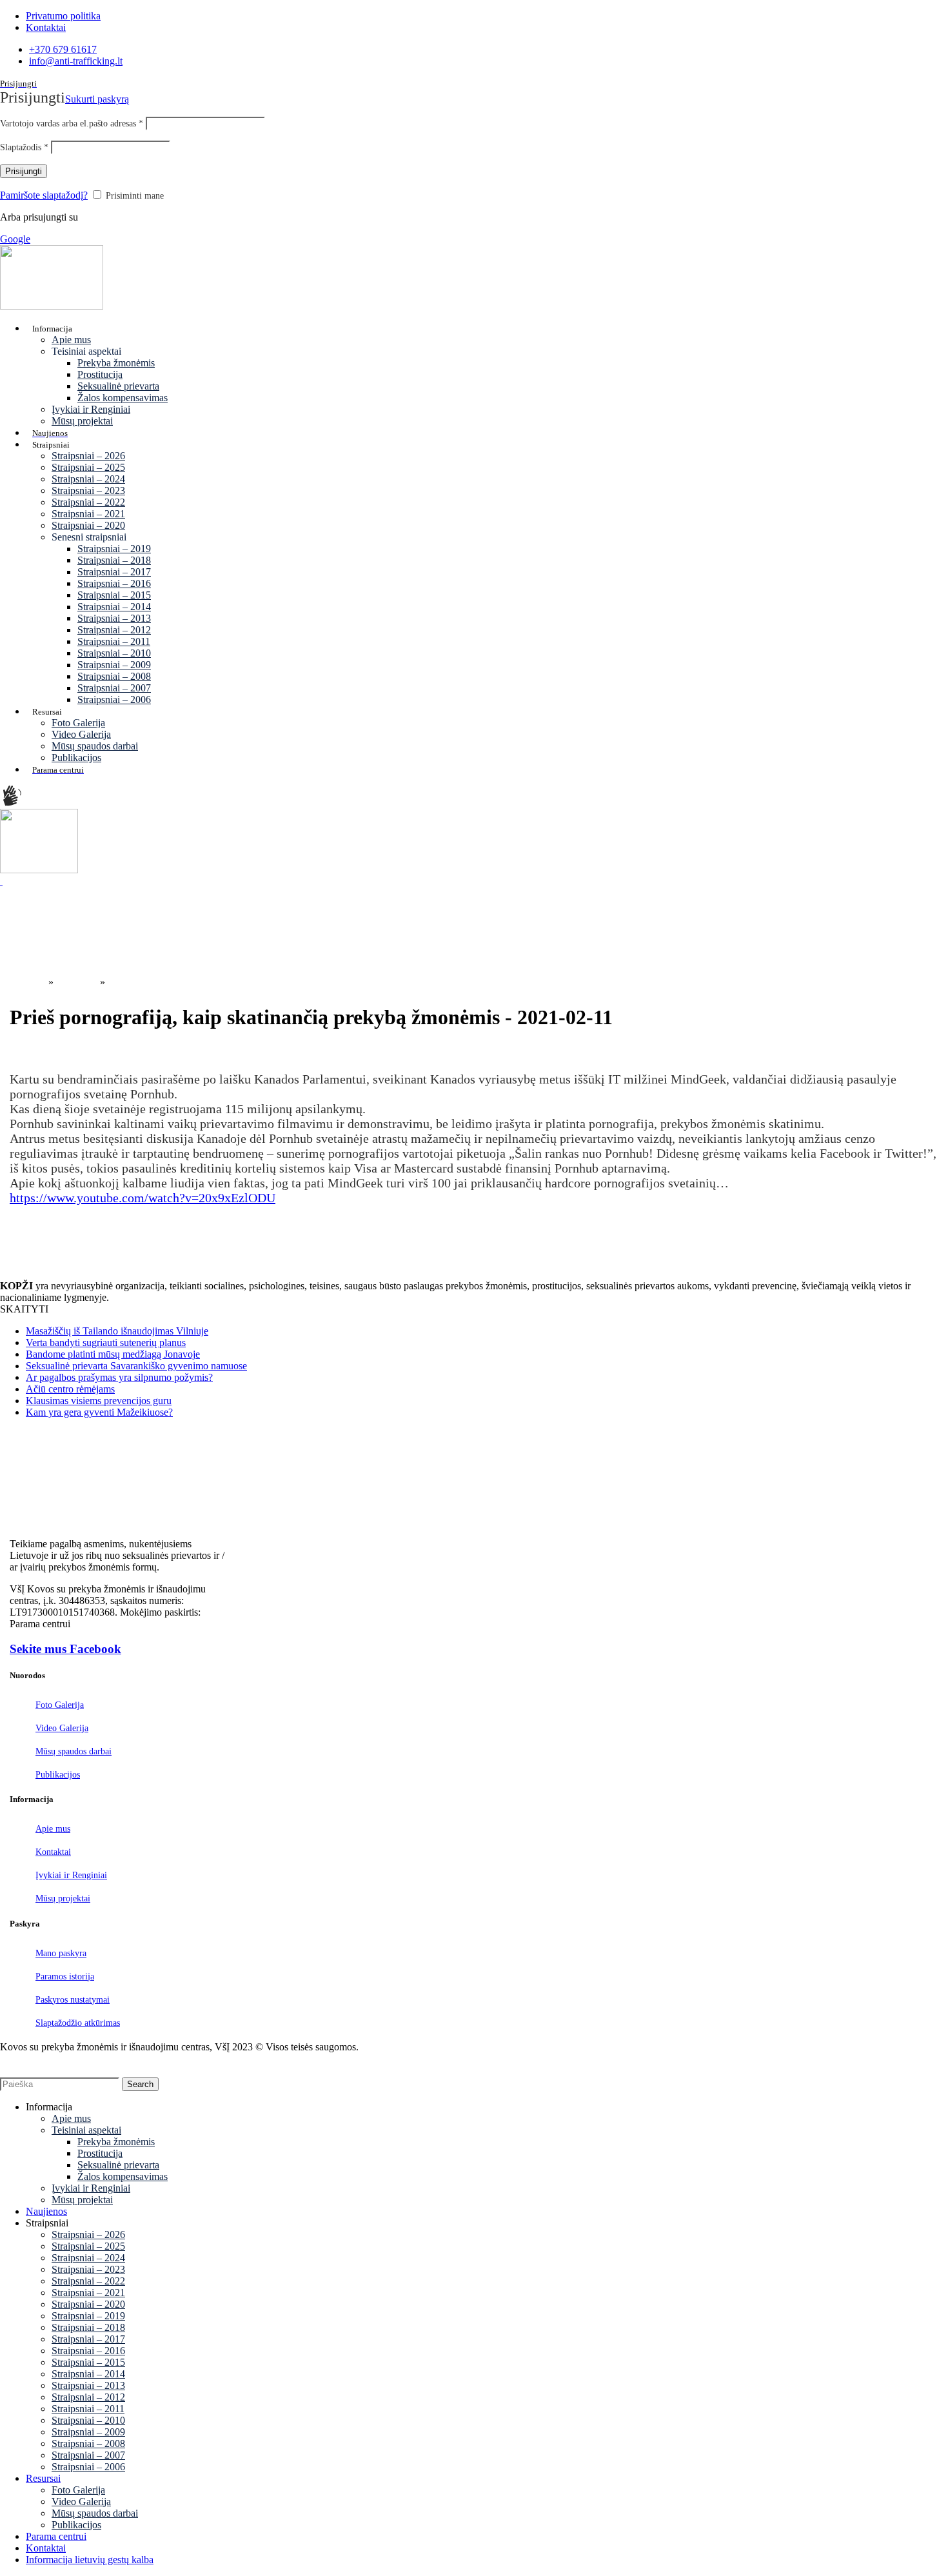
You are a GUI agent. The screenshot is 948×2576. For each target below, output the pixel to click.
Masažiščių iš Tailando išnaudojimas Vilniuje (117, 1331)
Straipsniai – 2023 (88, 490)
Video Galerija (81, 734)
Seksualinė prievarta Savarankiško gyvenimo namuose (136, 1366)
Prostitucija (100, 374)
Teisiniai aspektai (86, 2130)
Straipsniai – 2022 (88, 502)
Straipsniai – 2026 (88, 456)
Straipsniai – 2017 (114, 572)
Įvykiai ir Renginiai (91, 409)
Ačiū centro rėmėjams (70, 1389)
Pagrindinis (23, 982)
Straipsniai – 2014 (114, 607)
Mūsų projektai (82, 421)
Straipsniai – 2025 (88, 467)
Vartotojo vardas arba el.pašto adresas (72, 124)
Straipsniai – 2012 (114, 630)
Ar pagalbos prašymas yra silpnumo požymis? (119, 1377)
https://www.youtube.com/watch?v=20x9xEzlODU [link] (143, 1198)
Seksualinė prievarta (118, 386)
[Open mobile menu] (1, 881)
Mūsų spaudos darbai (95, 746)
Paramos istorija (65, 1977)
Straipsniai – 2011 (114, 641)
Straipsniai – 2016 (114, 583)
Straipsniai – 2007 (114, 688)
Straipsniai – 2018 (114, 560)
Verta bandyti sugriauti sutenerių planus (106, 1342)
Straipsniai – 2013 (114, 618)
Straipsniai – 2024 (88, 479)
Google (15, 239)
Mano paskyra (61, 1953)
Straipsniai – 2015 (114, 595)
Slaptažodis (24, 147)
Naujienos (77, 982)
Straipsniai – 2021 (88, 514)
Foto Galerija (78, 723)
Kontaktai (53, 1852)
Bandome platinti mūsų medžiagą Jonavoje (113, 1354)
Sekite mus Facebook (65, 1649)
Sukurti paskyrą (97, 99)
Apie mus (71, 340)
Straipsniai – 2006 (114, 699)
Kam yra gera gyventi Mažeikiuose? (99, 1412)
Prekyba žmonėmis (116, 363)
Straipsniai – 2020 (88, 525)
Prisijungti (24, 171)
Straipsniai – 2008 (114, 676)
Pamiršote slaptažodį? (44, 195)
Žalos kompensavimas (123, 398)
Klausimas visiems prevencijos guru (99, 1401)
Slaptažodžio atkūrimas (78, 2023)
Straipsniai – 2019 (114, 549)
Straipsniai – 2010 (114, 653)
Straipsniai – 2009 (114, 665)
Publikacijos (76, 758)
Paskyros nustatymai (73, 2000)
